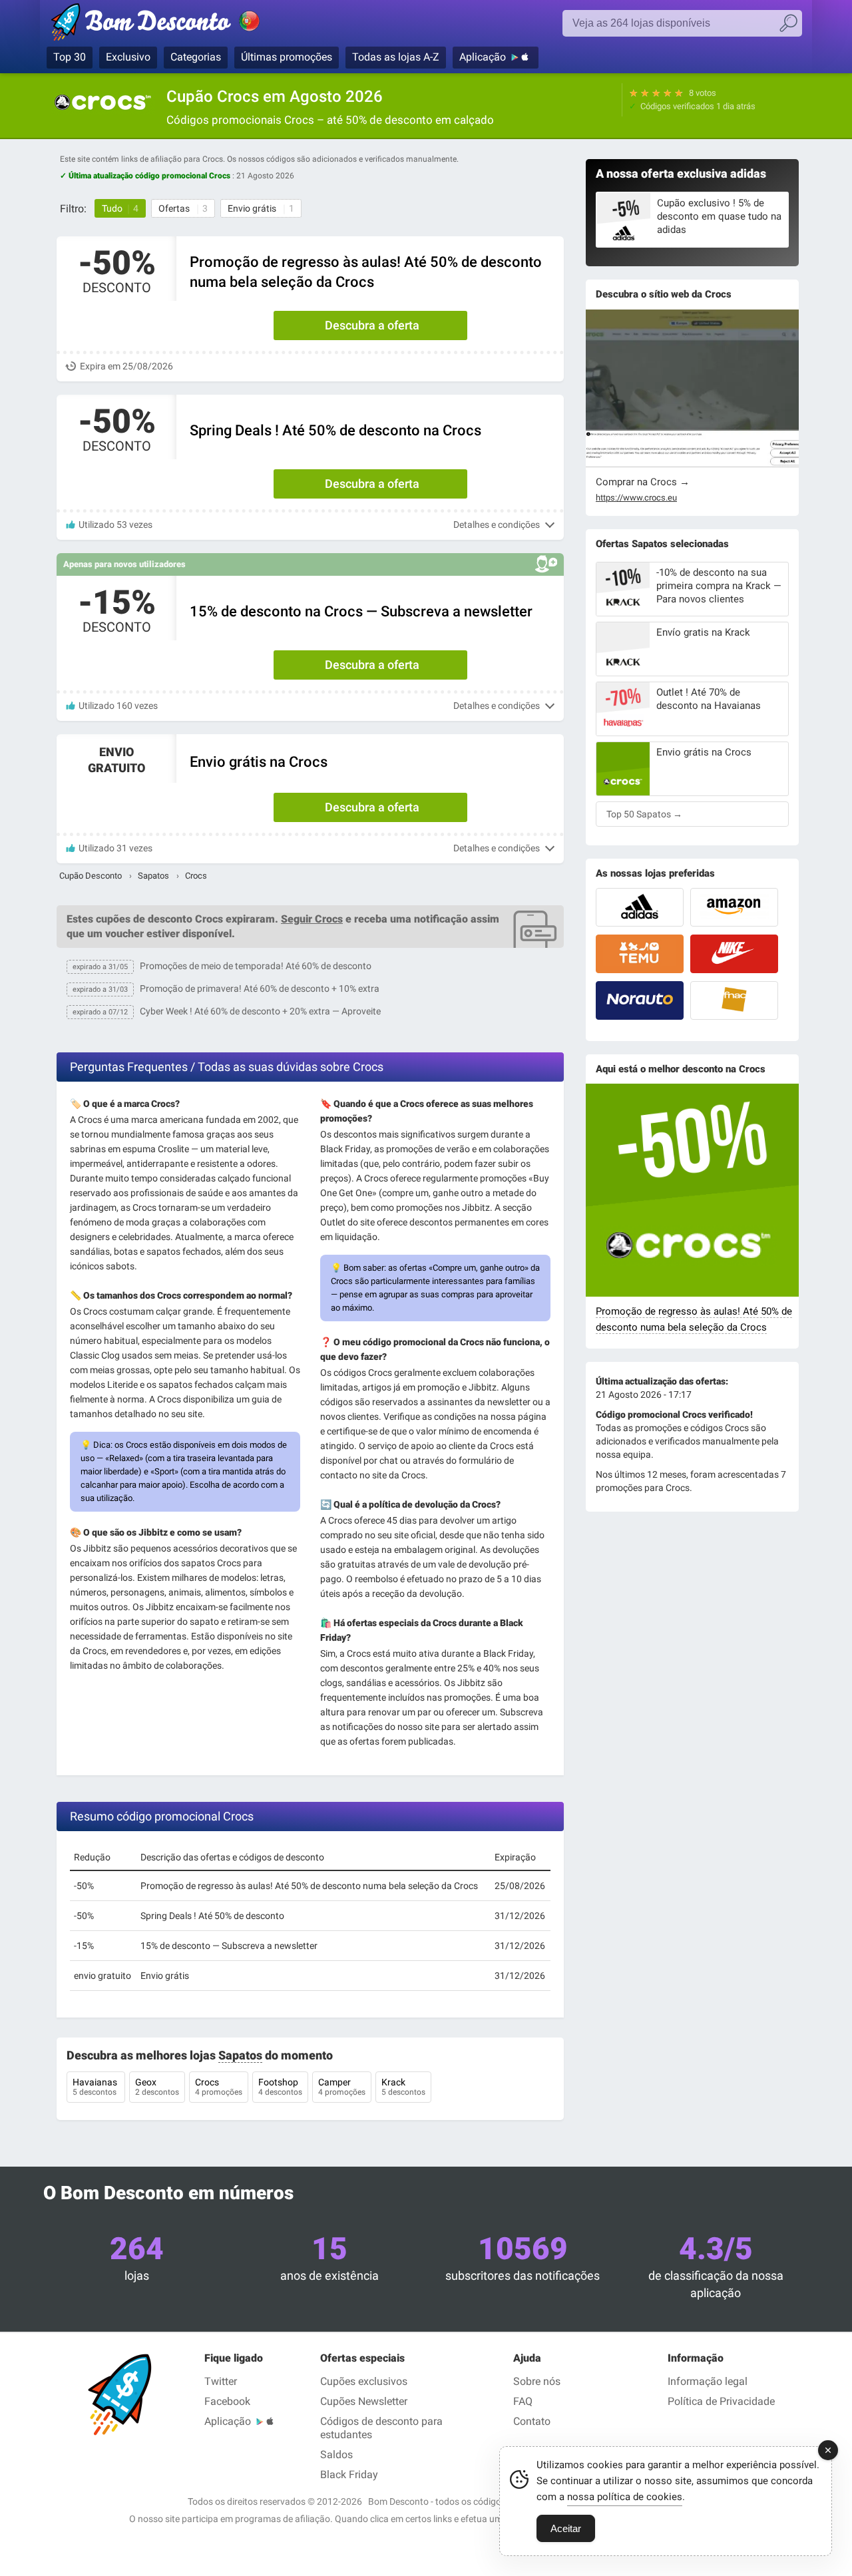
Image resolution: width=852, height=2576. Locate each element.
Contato (532, 2421)
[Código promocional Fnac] (734, 1000)
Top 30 (70, 57)
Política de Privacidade (721, 2401)
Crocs (219, 2087)
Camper (342, 2087)
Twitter (221, 2381)
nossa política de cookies (625, 2497)
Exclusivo (128, 57)
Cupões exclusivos (364, 2381)
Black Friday (349, 2474)
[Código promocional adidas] (640, 907)
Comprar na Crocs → (643, 482)
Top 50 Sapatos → (644, 814)
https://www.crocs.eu (636, 498)
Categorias (196, 57)
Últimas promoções (287, 57)
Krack (403, 2087)
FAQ (523, 2401)
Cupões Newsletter (364, 2401)
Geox (157, 2087)
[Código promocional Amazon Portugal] (734, 907)
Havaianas (96, 2087)
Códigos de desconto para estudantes (381, 2428)
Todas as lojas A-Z (396, 57)
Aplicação (483, 57)
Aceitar (566, 2528)
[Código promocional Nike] (734, 954)
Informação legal (708, 2381)
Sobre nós (537, 2381)
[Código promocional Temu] (640, 954)
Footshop (280, 2087)
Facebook (227, 2401)
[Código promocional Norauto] (640, 1000)
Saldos (336, 2455)
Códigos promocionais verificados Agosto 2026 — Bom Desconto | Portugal (170, 25)
